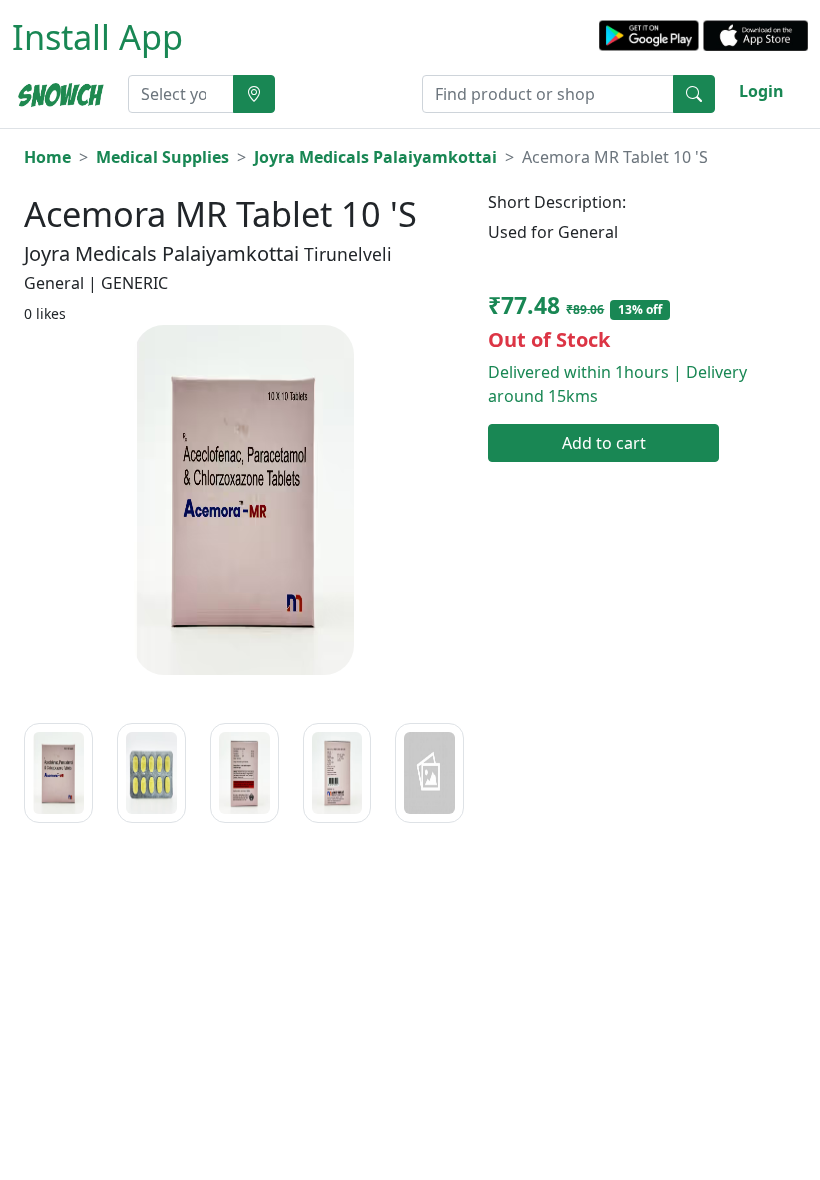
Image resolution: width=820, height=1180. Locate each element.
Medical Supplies (162, 157)
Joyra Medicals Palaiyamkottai (375, 157)
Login (761, 91)
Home (47, 157)
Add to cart (604, 443)
